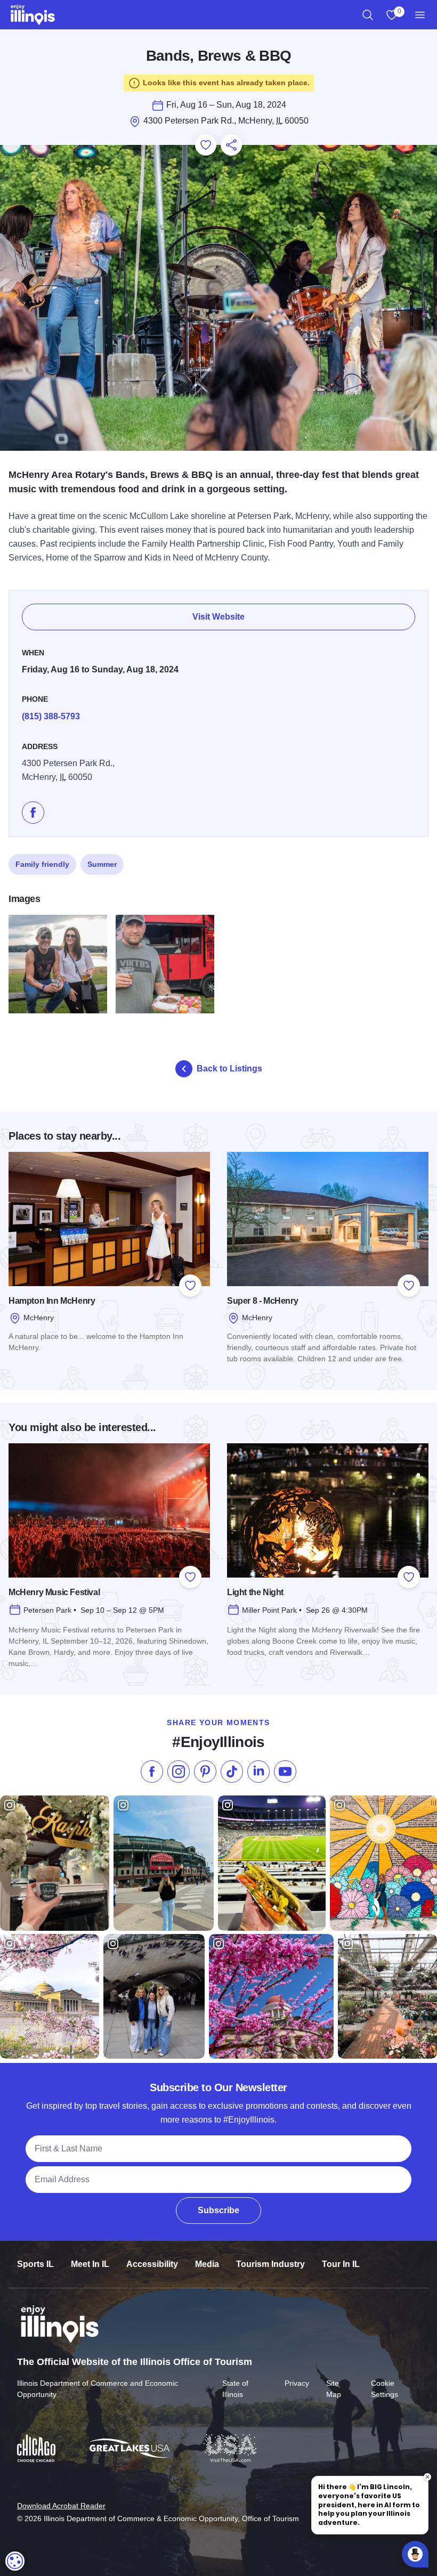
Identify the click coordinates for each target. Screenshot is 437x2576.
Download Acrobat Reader (61, 2506)
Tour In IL (341, 2264)
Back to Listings (229, 1068)
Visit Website (218, 617)
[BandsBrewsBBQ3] (58, 964)
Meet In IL (90, 2264)
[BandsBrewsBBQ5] (165, 964)
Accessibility (152, 2264)
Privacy (297, 2383)
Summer (102, 864)
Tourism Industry (270, 2264)
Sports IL (35, 2264)
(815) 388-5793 (51, 716)
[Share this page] (231, 145)
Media (207, 2264)
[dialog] (15, 2561)
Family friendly (42, 864)
